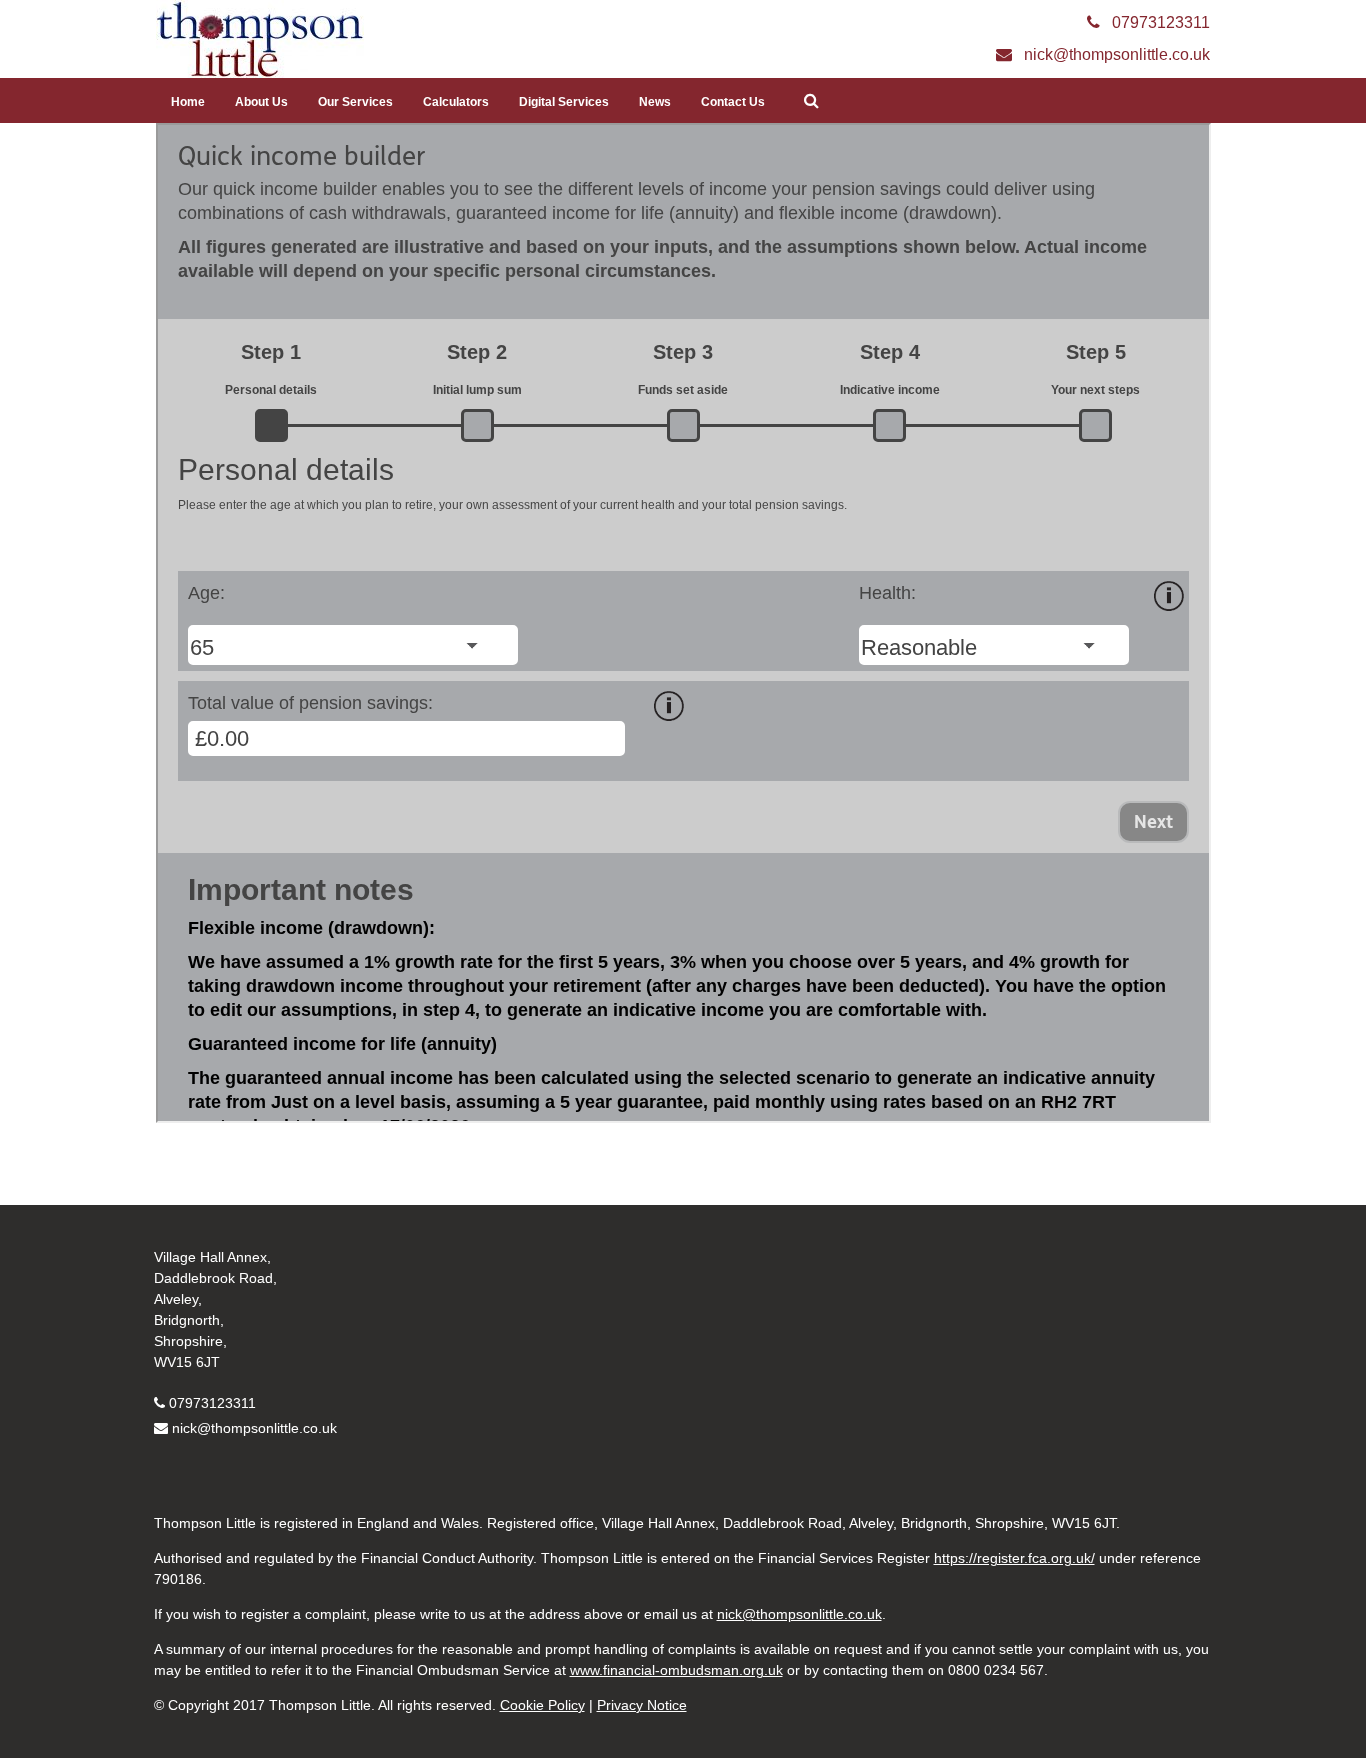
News (655, 102)
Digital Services (564, 102)
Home (188, 102)
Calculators (456, 102)
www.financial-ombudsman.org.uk (676, 1670)
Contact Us (733, 102)
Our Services (355, 102)
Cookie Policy (542, 1705)
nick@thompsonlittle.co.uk (254, 1428)
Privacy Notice (642, 1705)
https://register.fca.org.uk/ (1014, 1558)
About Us (261, 102)
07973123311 (212, 1403)
